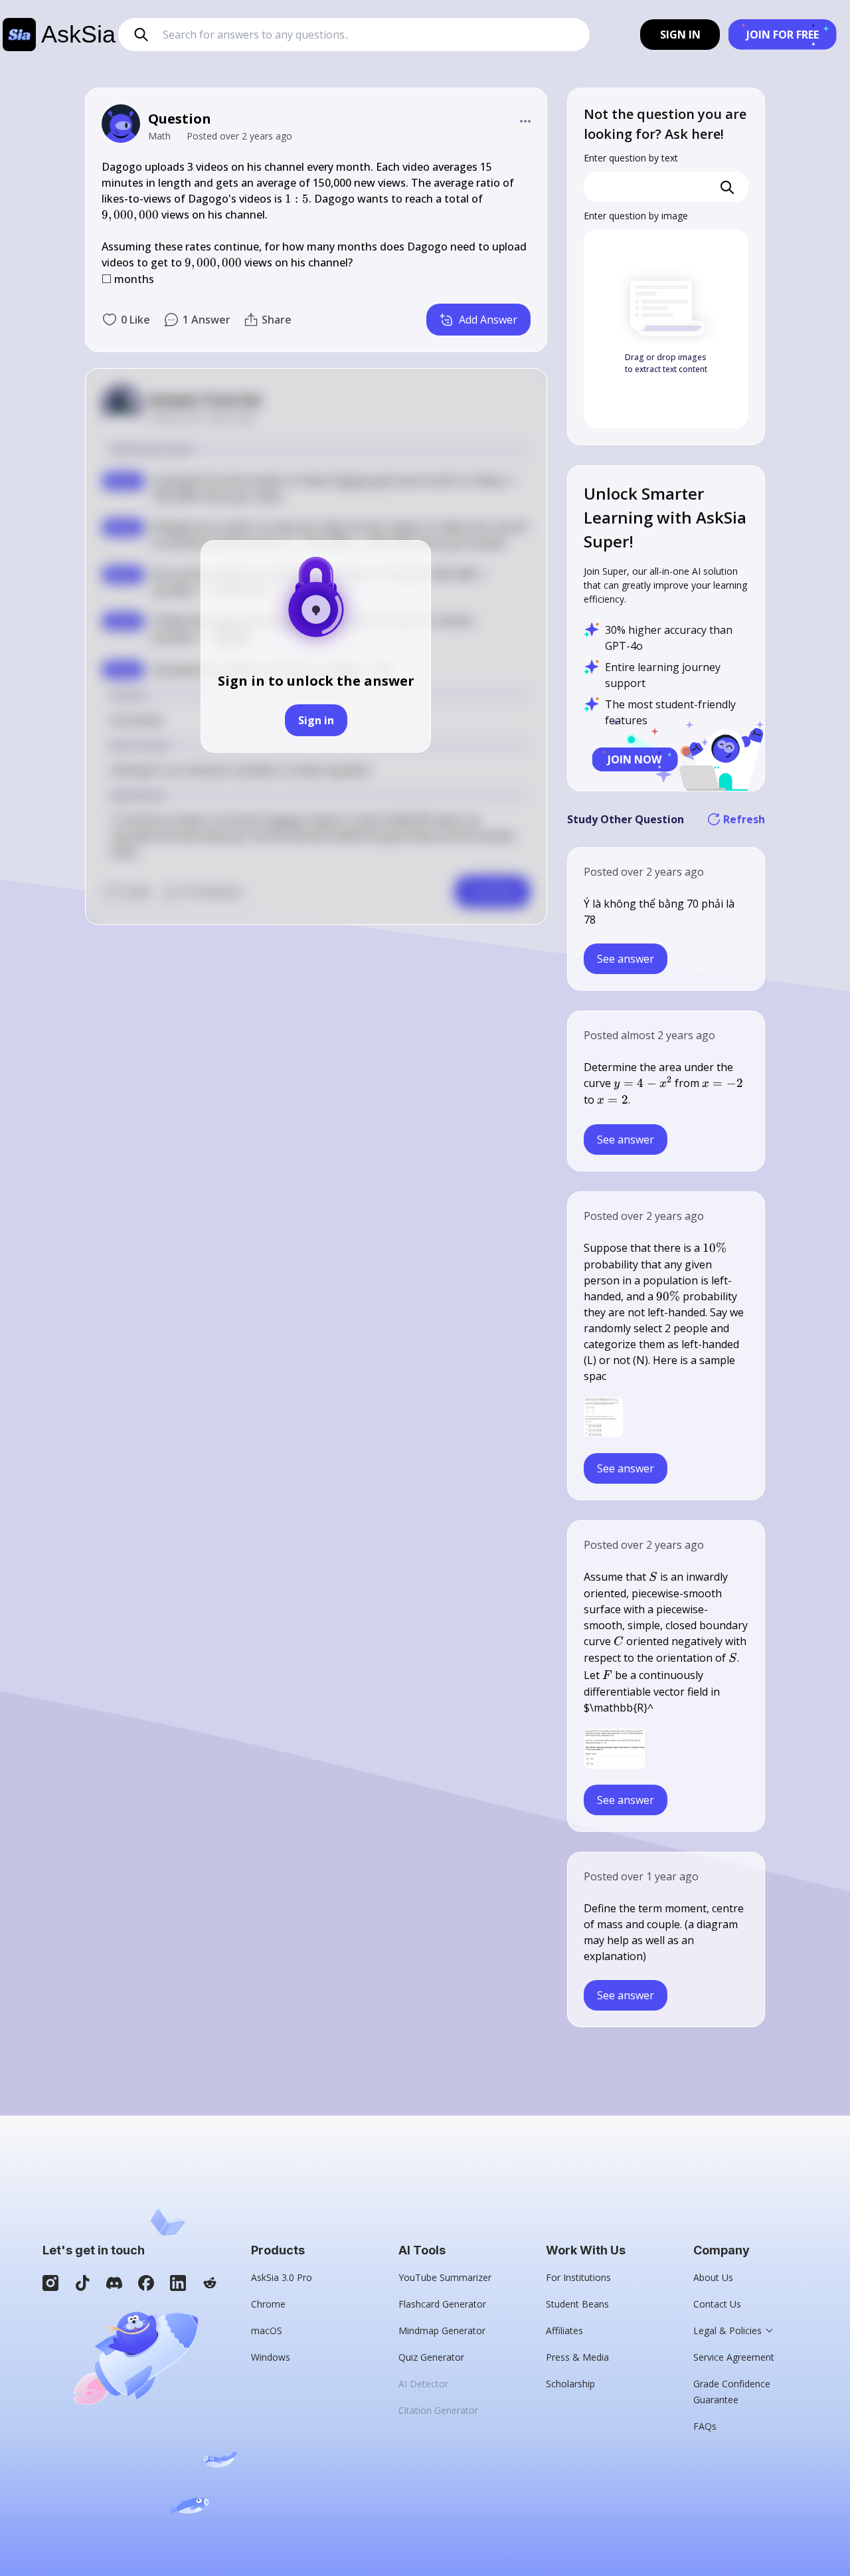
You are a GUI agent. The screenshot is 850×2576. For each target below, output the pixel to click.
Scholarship (570, 2384)
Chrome (268, 2304)
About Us (713, 2277)
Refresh (744, 819)
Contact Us (717, 2304)
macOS (267, 2330)
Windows (271, 2357)
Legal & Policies (727, 2330)
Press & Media (577, 2357)
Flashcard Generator (442, 2304)
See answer (626, 959)
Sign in (316, 720)
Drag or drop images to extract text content (666, 363)
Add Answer (488, 320)
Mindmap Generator (442, 2330)
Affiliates (564, 2330)
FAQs (705, 2426)
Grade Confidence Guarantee (732, 2392)
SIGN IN (680, 35)
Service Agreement (734, 2357)
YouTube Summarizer (445, 2277)
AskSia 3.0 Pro (282, 2277)
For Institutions (578, 2277)
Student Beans (577, 2304)
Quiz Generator (431, 2357)
